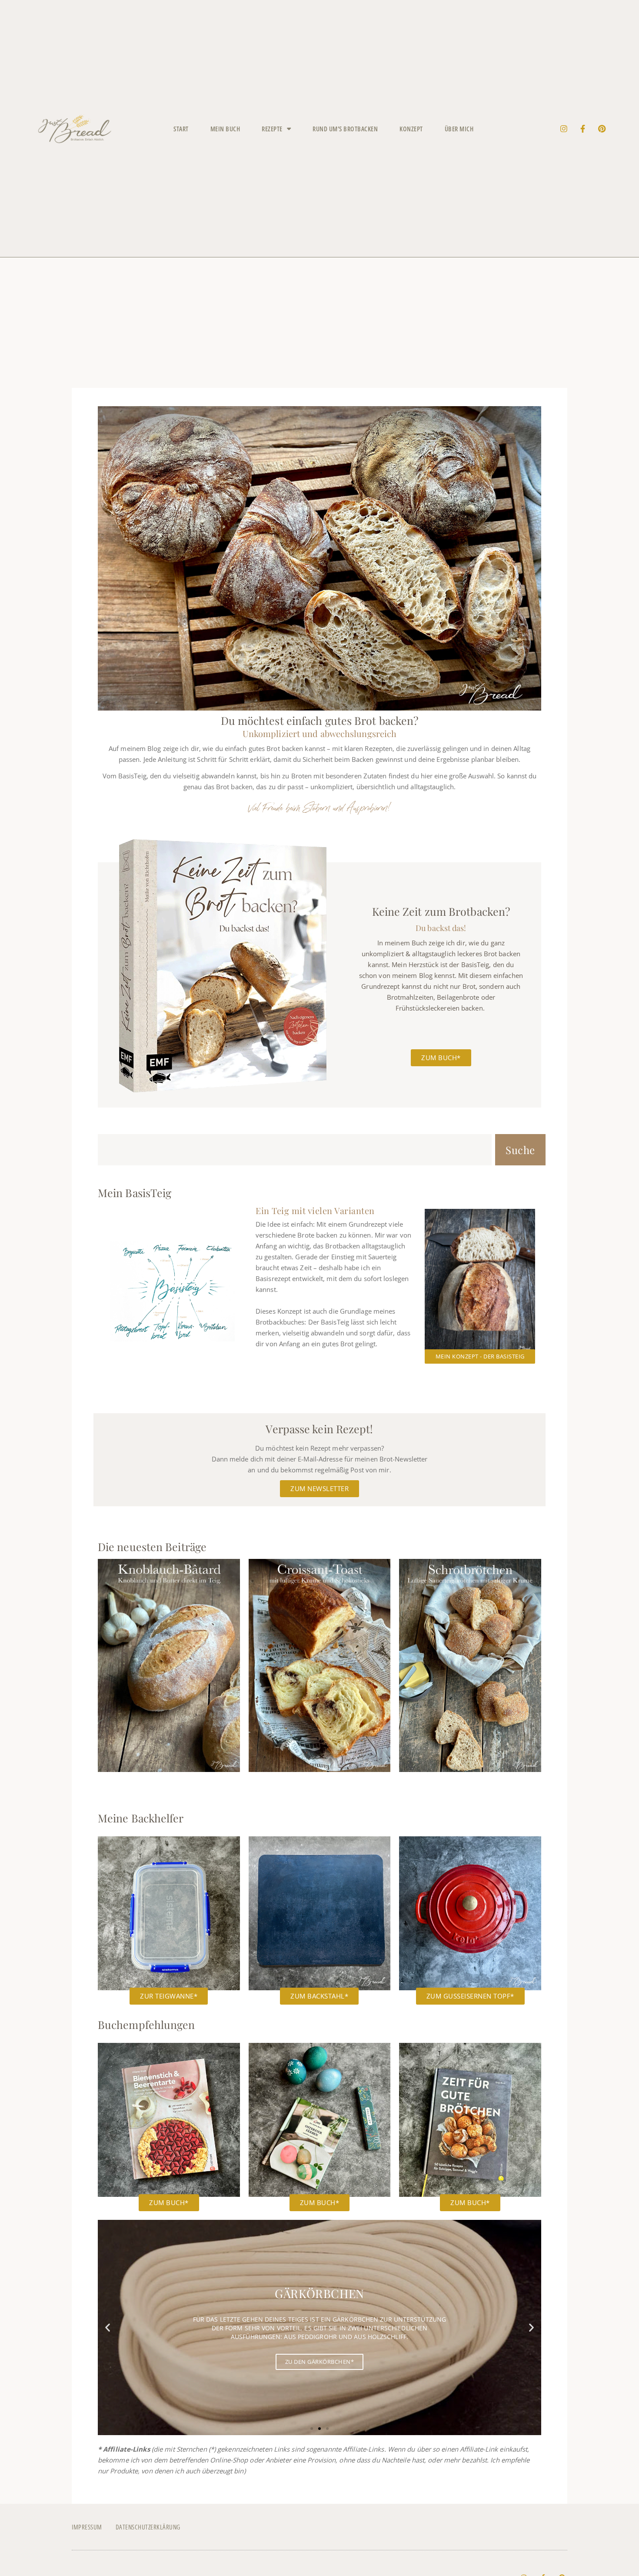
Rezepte (272, 129)
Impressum (87, 2527)
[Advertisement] (319, 323)
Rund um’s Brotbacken (345, 129)
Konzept (411, 129)
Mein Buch (225, 129)
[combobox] (295, 1150)
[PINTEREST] (602, 129)
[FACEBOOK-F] (583, 129)
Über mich (459, 129)
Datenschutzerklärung (148, 2527)
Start (181, 129)
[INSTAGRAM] (564, 129)
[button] (108, 2327)
